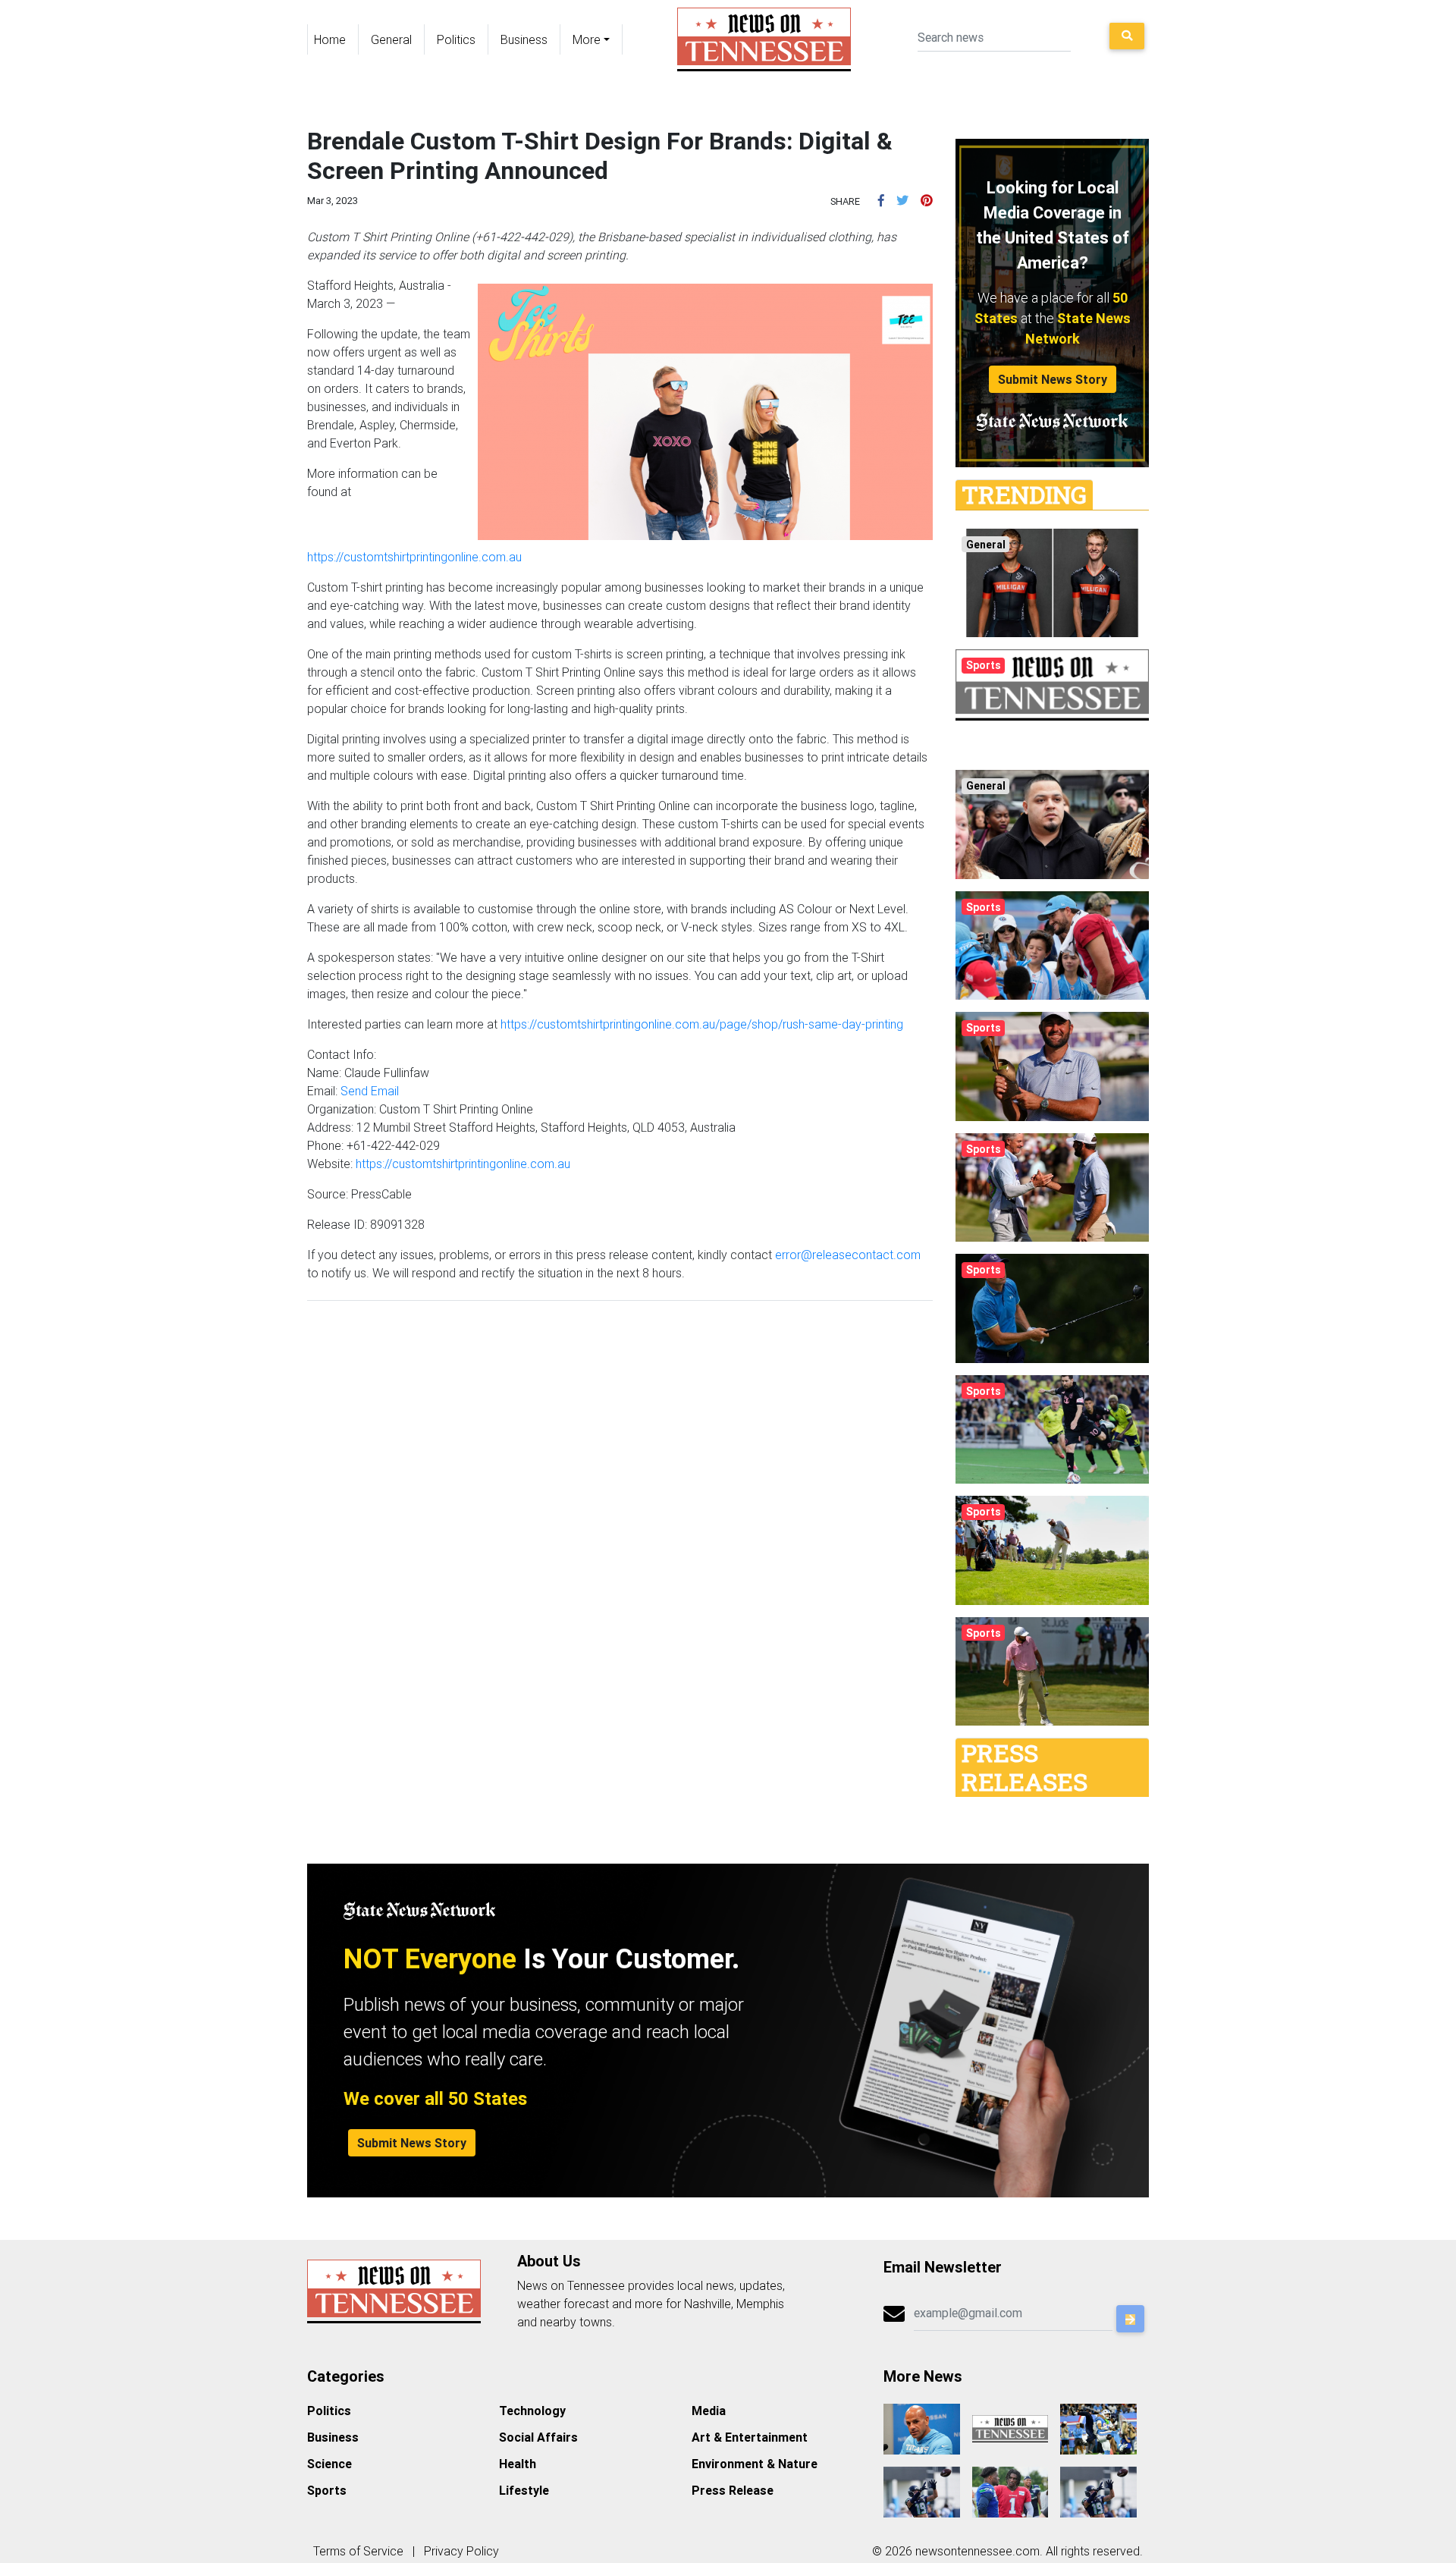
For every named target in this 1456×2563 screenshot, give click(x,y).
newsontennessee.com (977, 2551)
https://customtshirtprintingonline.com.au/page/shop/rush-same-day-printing (702, 1024)
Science (329, 2464)
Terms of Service (358, 2551)
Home (330, 39)
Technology (532, 2411)
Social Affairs (538, 2437)
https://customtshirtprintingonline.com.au (414, 557)
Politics (456, 39)
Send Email (370, 1091)
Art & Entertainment (750, 2437)
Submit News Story (1053, 379)
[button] (881, 200)
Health (518, 2464)
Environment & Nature (755, 2464)
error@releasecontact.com (848, 1255)
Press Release (733, 2490)
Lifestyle (524, 2490)
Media (709, 2411)
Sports (327, 2490)
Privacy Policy (461, 2551)
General (391, 39)
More (587, 39)
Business (524, 39)
